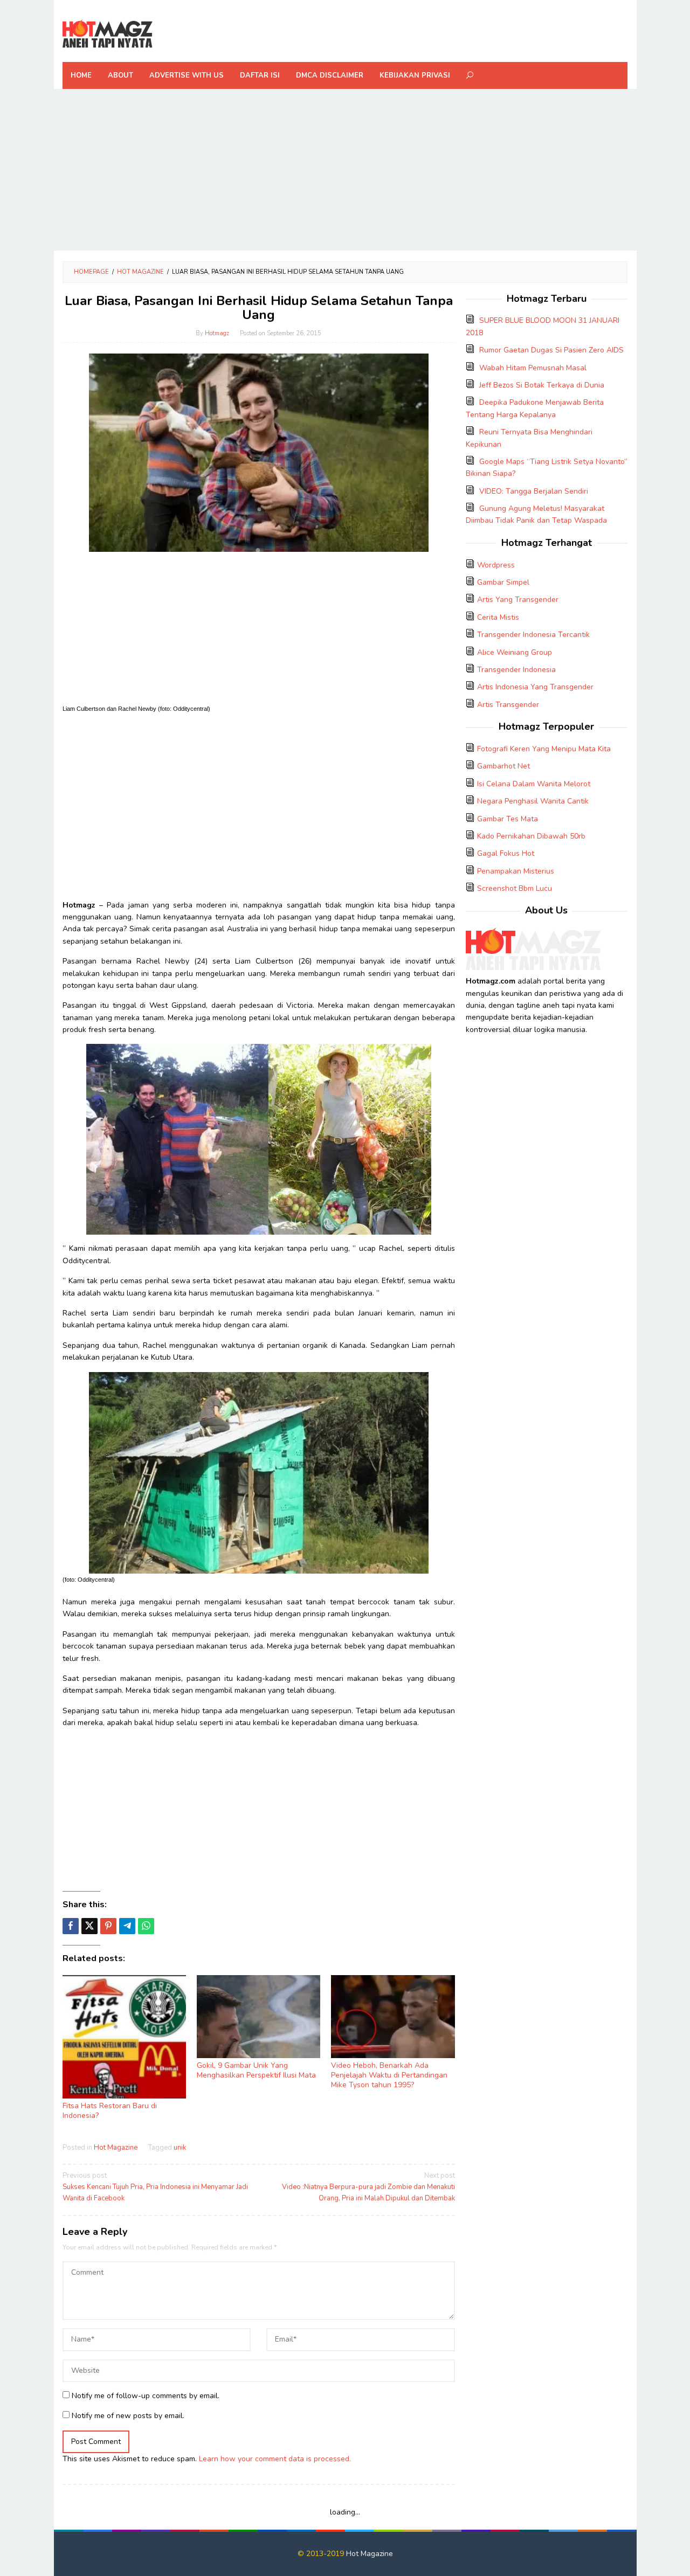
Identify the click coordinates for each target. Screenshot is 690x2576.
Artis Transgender (508, 705)
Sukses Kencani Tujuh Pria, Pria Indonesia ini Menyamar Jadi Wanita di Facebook (155, 2187)
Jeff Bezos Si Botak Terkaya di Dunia (542, 385)
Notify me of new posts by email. (128, 2416)
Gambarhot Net (503, 766)
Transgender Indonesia (516, 670)
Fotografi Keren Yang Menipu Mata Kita (544, 749)
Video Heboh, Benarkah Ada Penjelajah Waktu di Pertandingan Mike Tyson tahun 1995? (389, 2075)
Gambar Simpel (503, 582)
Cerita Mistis (498, 617)
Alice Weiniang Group (515, 652)
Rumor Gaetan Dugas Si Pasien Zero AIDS (551, 350)
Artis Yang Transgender (518, 600)
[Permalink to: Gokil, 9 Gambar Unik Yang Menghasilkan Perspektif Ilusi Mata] (258, 2017)
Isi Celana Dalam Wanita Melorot (534, 784)
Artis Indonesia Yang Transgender (535, 687)
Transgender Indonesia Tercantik (533, 635)
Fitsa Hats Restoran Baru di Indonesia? (110, 2111)
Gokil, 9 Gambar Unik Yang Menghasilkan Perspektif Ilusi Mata (256, 2070)
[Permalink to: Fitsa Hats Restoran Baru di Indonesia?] (124, 2037)
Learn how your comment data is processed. (275, 2459)
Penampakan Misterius (516, 871)
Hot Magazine (116, 2148)
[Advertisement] (345, 170)
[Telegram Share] (127, 1926)
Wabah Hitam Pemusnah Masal (533, 368)
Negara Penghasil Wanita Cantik (533, 801)
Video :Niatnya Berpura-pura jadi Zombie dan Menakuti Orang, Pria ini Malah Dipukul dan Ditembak (368, 2187)
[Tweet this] (89, 1926)
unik (180, 2148)
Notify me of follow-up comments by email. (146, 2396)
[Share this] (71, 1926)
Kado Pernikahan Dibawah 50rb (531, 836)
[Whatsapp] (146, 1926)
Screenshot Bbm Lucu (515, 888)
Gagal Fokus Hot (506, 853)
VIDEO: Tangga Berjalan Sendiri (534, 491)
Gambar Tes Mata (508, 819)
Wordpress (496, 565)
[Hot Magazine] (108, 34)
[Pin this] (108, 1926)
